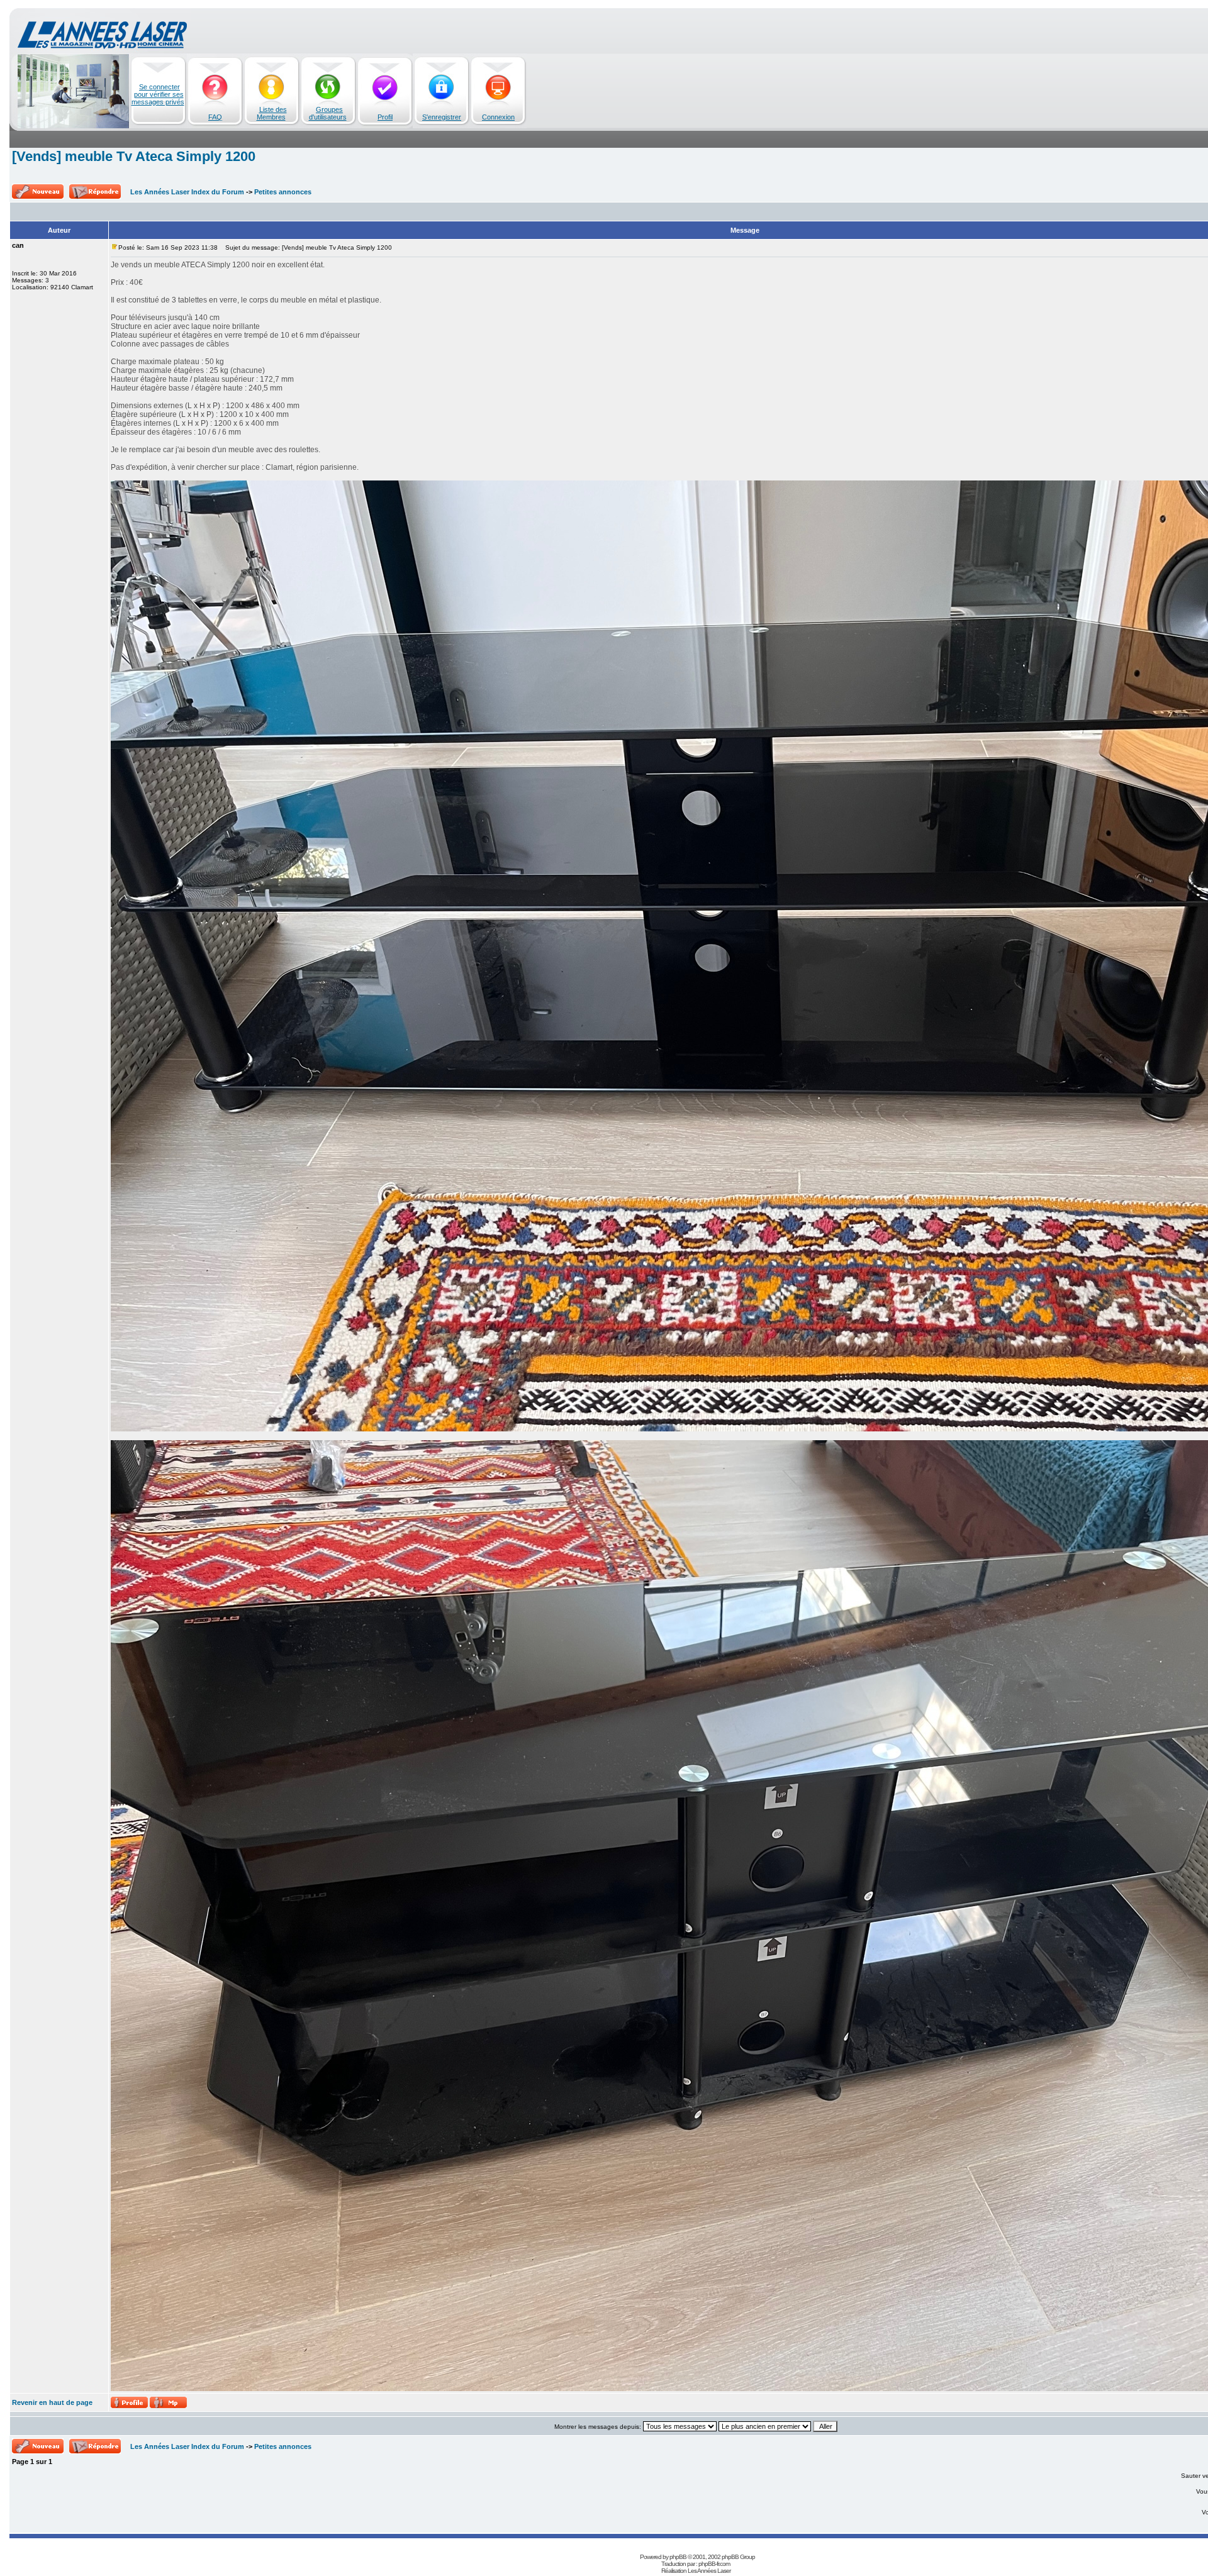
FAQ (215, 117)
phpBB (678, 2557)
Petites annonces (283, 192)
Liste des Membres (272, 113)
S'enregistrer (442, 117)
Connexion (498, 117)
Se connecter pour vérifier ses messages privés (158, 94)
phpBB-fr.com (714, 2564)
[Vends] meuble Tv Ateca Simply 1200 (134, 156)
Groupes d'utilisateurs (328, 113)
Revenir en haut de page (52, 2402)
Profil (385, 117)
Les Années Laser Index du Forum (187, 192)
